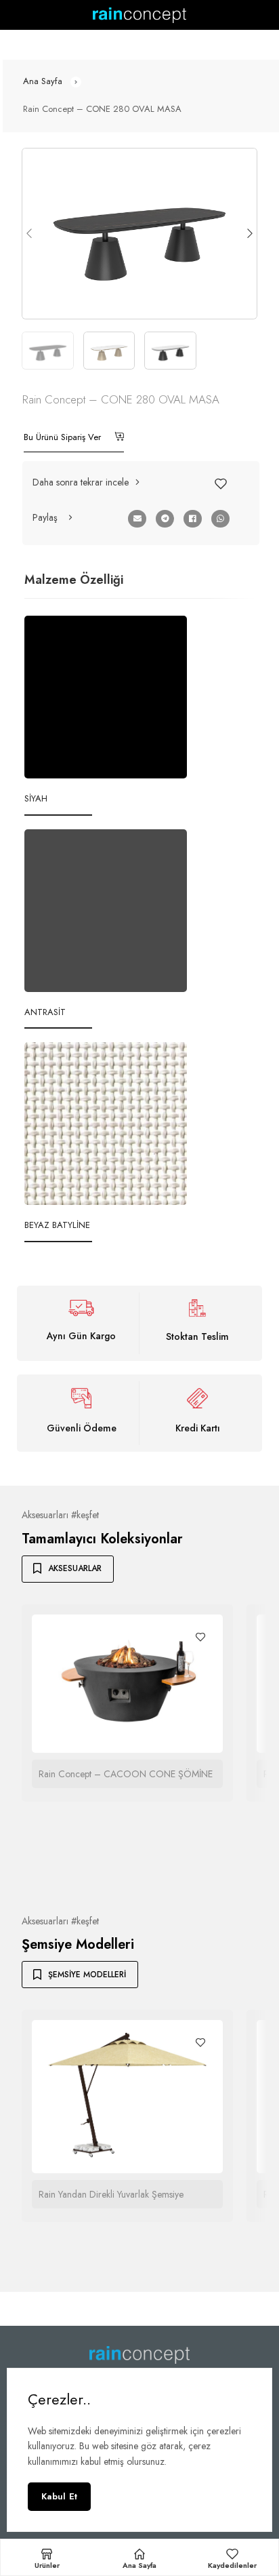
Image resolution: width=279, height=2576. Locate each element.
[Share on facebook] (193, 519)
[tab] (74, 580)
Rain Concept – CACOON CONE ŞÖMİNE (126, 1774)
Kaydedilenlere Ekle (221, 483)
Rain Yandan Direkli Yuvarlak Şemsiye (111, 2194)
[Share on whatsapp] (220, 519)
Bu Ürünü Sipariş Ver (64, 437)
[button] (87, 482)
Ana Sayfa (43, 81)
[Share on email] (137, 519)
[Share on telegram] (165, 519)
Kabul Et (59, 2496)
